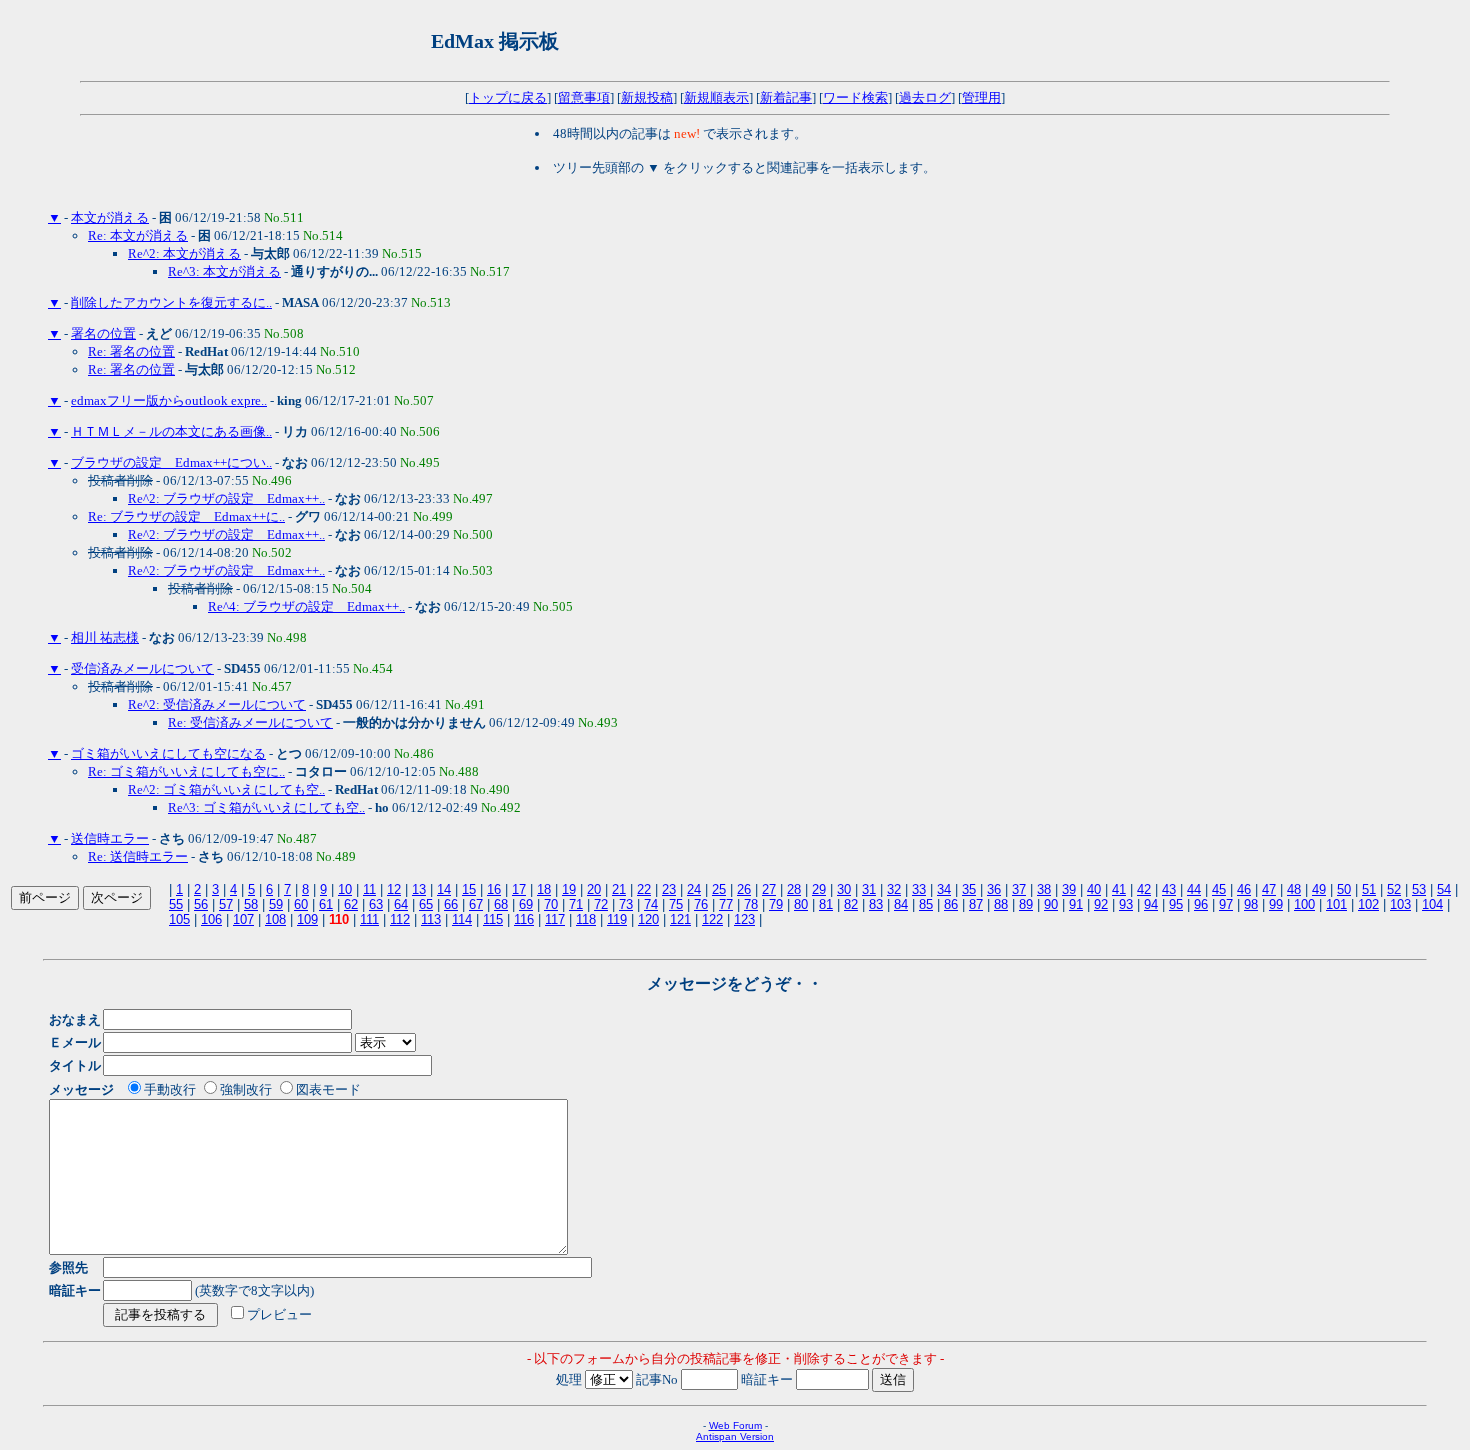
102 (1368, 904)
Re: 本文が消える (138, 235)
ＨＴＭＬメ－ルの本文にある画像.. (171, 431)
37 (1019, 889)
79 (776, 904)
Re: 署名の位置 (131, 351)
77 (726, 904)
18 (544, 889)
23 (669, 889)
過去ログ (925, 97)
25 (719, 889)
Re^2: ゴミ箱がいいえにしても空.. (226, 789)
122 (712, 919)
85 (926, 904)
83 (876, 904)
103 (1400, 904)
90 (1051, 904)
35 (969, 889)
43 (1169, 889)
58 (251, 904)
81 (826, 904)
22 (644, 889)
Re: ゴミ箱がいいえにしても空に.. (186, 771)
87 (976, 904)
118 (586, 919)
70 (551, 904)
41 (1119, 889)
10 (345, 889)
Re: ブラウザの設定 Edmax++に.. (186, 516)
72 (601, 904)
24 (694, 889)
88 (1001, 904)
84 (901, 904)
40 (1094, 889)
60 (301, 904)
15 (469, 889)
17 (519, 889)
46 (1244, 889)
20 (594, 889)
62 (351, 904)
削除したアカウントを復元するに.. (171, 302)
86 (951, 904)
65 (426, 904)
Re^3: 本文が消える (224, 271)
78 (751, 904)
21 (619, 889)
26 (744, 889)
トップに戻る (508, 97)
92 (1101, 904)
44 (1194, 889)
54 (1444, 889)
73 (626, 904)
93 (1126, 904)
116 (524, 919)
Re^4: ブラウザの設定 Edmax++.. (306, 606)
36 (994, 889)
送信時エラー (110, 838)
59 (276, 904)
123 (744, 919)
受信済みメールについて (142, 668)
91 (1076, 904)
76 (701, 904)
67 (476, 904)
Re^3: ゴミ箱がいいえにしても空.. (266, 807)
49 (1319, 889)
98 (1251, 904)
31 (869, 889)
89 (1026, 904)
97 (1226, 904)
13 (419, 889)
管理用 (981, 97)
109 (307, 919)
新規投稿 (647, 97)
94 (1151, 904)
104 (1432, 904)
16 (494, 889)
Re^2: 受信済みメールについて (217, 704)
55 (176, 904)
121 (680, 919)
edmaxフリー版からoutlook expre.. (169, 400)
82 (851, 904)
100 (1304, 904)
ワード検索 (855, 97)
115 (493, 919)
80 (801, 904)
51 (1369, 889)
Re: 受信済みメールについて (250, 722)
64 (401, 904)
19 (569, 889)
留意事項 (584, 97)
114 (462, 919)
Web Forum (735, 1425)
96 (1201, 904)
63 (376, 904)
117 (555, 919)
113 (431, 919)
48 (1294, 889)
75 (676, 904)
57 (226, 904)
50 (1344, 889)
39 (1069, 889)
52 (1394, 889)
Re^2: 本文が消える (184, 253)
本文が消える (110, 217)
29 (819, 889)
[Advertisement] (806, 41)
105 (179, 919)
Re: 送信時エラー (138, 856)
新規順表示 (716, 97)
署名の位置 (103, 333)
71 (576, 904)
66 (451, 904)
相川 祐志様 (105, 637)
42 (1144, 889)
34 (944, 889)
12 (394, 889)
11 (369, 889)
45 (1219, 889)
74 (651, 904)
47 (1269, 889)
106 (211, 919)
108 (275, 919)
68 (501, 904)
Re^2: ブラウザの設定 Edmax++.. (226, 498)
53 (1419, 889)
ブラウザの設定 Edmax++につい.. (171, 462)
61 (326, 904)
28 (794, 889)
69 (526, 904)
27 (769, 889)
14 (444, 889)
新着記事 (786, 97)
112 (400, 919)
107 (243, 919)
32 (894, 889)
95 (1176, 904)
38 (1044, 889)
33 (919, 889)
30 (844, 889)
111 (369, 919)
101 (1336, 904)
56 (201, 904)
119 (617, 919)
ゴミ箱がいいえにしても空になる (168, 753)
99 (1276, 904)
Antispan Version (735, 1436)
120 (648, 919)
